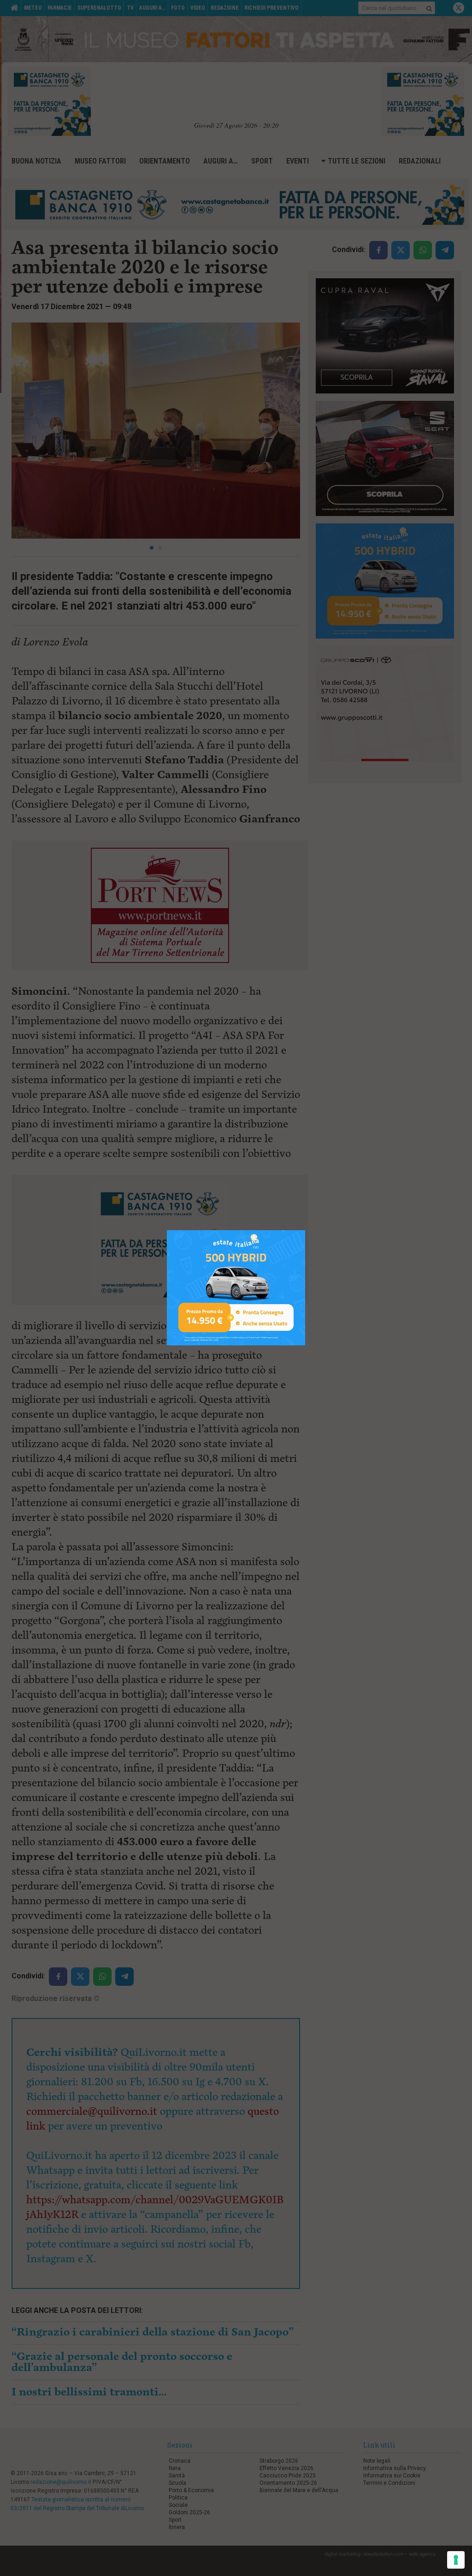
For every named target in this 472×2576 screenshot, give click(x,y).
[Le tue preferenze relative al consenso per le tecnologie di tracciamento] (456, 2560)
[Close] (305, 1230)
